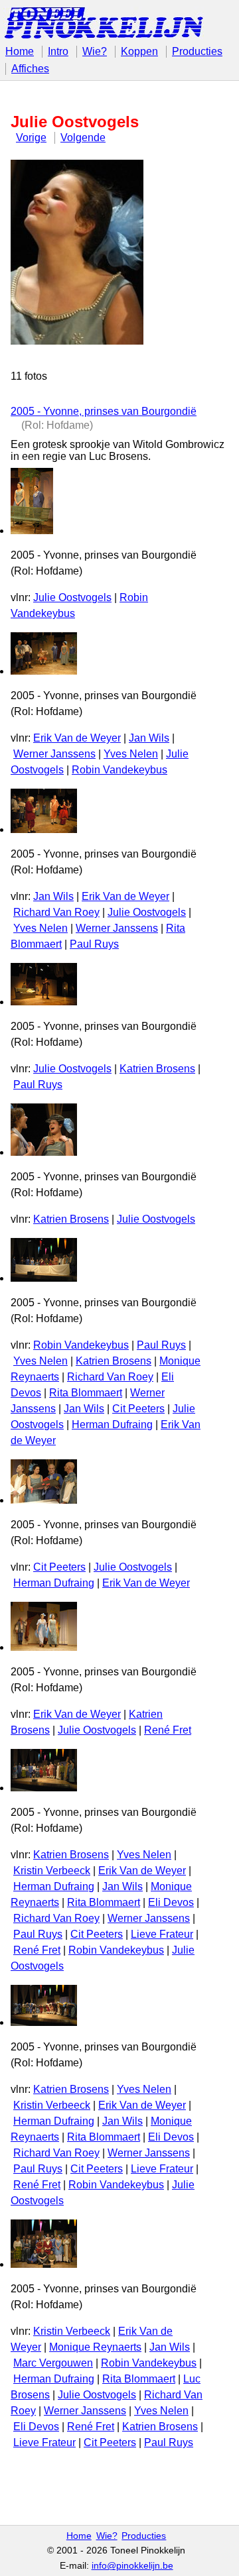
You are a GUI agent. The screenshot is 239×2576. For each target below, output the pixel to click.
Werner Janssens (54, 754)
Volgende (83, 138)
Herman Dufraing (112, 1425)
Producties (197, 51)
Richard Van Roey (56, 912)
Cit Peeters (138, 1409)
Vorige (31, 138)
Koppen (139, 51)
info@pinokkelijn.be (132, 2566)
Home (20, 51)
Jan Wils (149, 738)
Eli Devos (171, 1902)
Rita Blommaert (86, 1393)
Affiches (30, 69)
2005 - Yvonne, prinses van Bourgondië (104, 411)
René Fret (168, 1730)
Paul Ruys (94, 944)
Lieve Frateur (162, 1934)
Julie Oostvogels (72, 597)
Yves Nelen (131, 754)
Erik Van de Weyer (77, 738)
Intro (58, 51)
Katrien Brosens (157, 1069)
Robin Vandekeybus (119, 770)
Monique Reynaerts (95, 2347)
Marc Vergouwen (53, 2363)
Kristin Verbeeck (52, 1871)
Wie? (95, 51)
